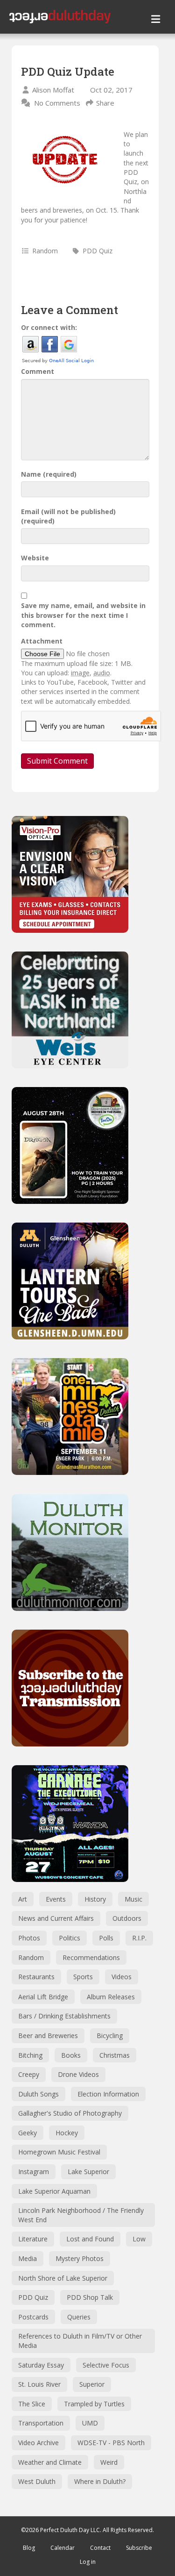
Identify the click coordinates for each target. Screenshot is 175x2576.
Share (105, 103)
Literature (33, 2239)
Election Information (108, 2094)
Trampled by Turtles (94, 2404)
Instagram (34, 2172)
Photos (29, 1938)
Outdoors (127, 1918)
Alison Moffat (53, 90)
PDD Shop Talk (90, 2297)
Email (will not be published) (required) (68, 516)
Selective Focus (106, 2365)
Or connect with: (49, 327)
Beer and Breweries (48, 2036)
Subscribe (139, 2548)
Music (133, 1899)
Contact (100, 2548)
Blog (29, 2548)
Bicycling (110, 2036)
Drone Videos (78, 2074)
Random (45, 251)
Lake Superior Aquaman (54, 2191)
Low (139, 2239)
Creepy (29, 2074)
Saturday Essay (41, 2365)
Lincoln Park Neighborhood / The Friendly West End (81, 2215)
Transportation (41, 2423)
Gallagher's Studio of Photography (70, 2113)
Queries (79, 2317)
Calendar (63, 2548)
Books (71, 2055)
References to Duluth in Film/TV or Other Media (80, 2341)
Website (35, 558)
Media (28, 2258)
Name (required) (49, 474)
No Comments (57, 103)
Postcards (33, 2317)
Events (56, 1899)
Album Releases (111, 1997)
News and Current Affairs (56, 1918)
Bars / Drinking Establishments (64, 2016)
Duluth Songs (38, 2094)
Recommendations (91, 1957)
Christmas (115, 2055)
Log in (88, 2562)
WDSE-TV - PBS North (111, 2443)
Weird (109, 2462)
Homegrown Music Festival (59, 2152)
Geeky (28, 2133)
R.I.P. (139, 1938)
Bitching (30, 2055)
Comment (38, 371)
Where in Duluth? (100, 2481)
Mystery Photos (80, 2258)
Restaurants (36, 1977)
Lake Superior (88, 2172)
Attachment (42, 641)
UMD (90, 2423)
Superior (92, 2384)
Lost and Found (90, 2239)
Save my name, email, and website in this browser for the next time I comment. (83, 615)
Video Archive (38, 2443)
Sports (83, 1977)
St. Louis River (39, 2384)
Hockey (67, 2133)
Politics (70, 1938)
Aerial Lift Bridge (43, 1997)
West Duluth (37, 2481)
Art (23, 1899)
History (95, 1899)
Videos (122, 1977)
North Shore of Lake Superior (63, 2278)
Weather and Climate (50, 2462)
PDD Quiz (98, 251)
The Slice (32, 2404)
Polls (106, 1938)
